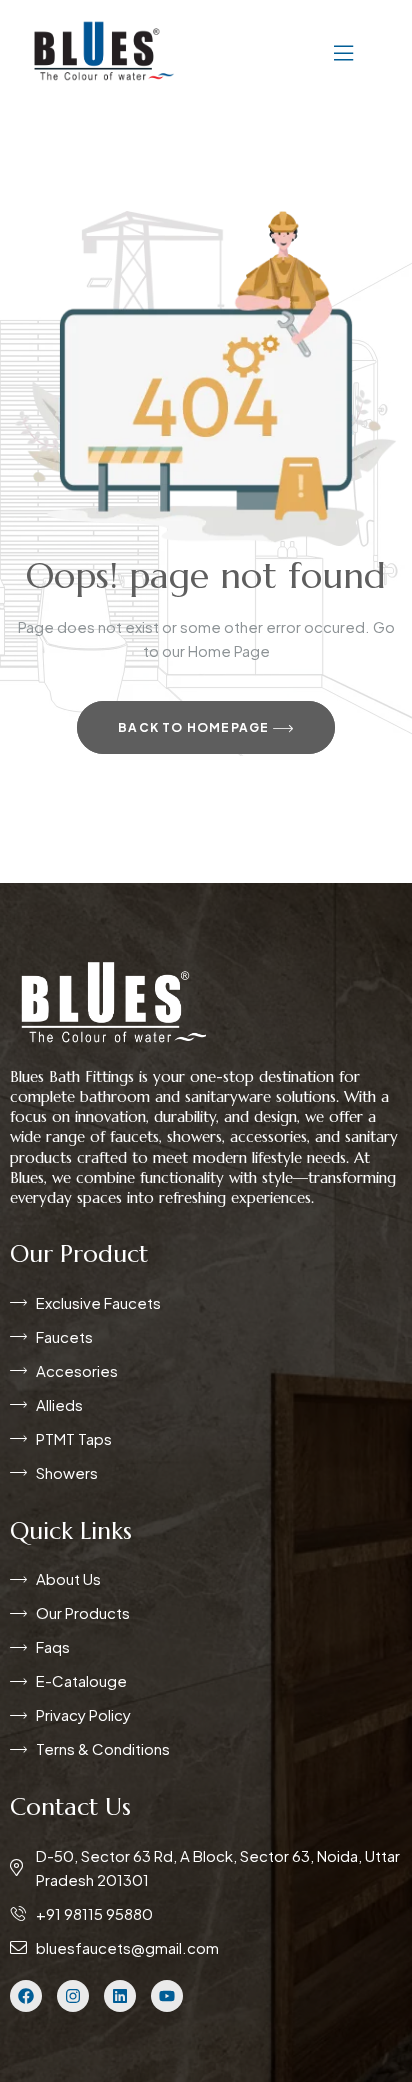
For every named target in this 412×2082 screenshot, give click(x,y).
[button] (283, 51)
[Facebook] (26, 1996)
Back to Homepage (195, 727)
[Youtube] (167, 1996)
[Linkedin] (120, 1996)
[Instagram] (73, 1996)
